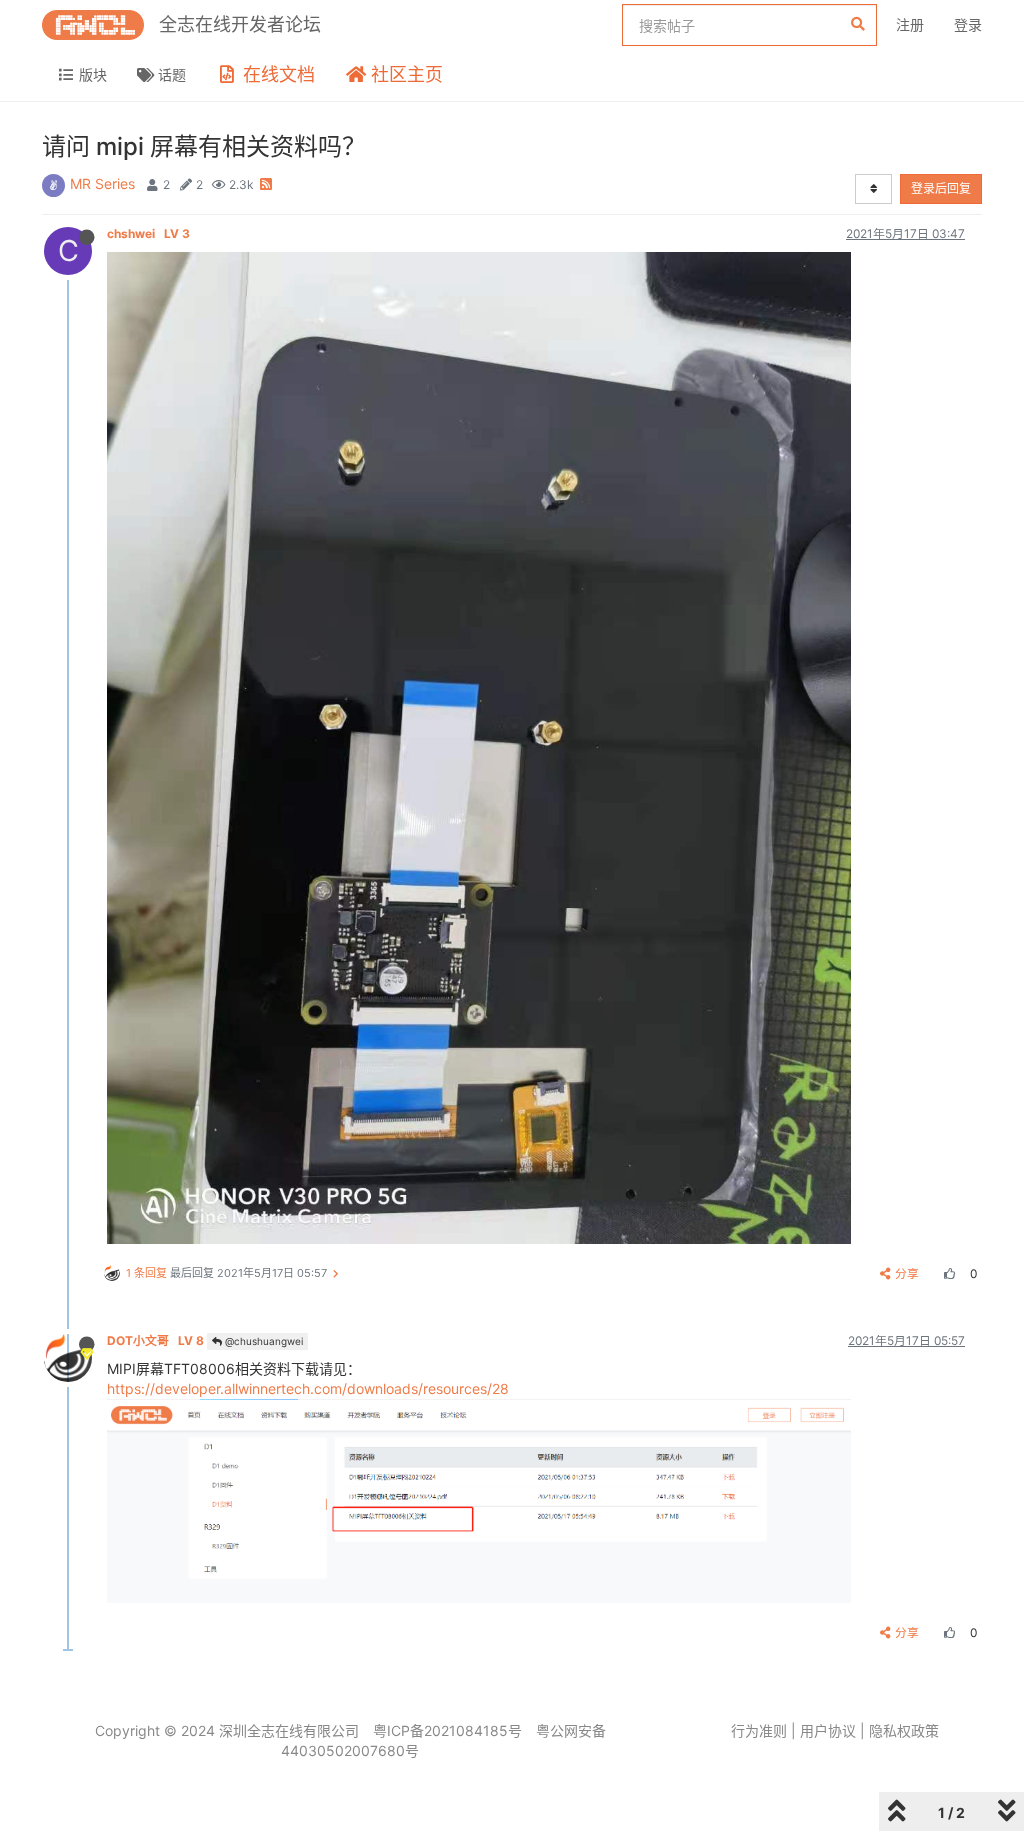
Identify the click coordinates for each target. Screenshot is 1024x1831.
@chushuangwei (262, 1341)
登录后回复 (941, 188)
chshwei (148, 233)
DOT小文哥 (155, 1340)
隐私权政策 (904, 1730)
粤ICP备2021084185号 (447, 1730)
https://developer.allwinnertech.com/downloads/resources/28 (308, 1388)
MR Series (102, 183)
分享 (907, 1273)
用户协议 (828, 1730)
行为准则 (759, 1730)
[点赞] (947, 1273)
